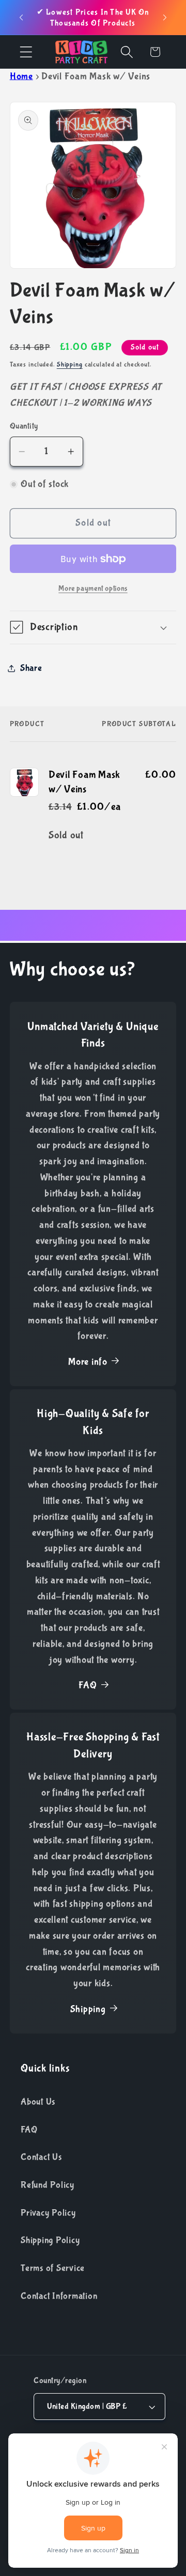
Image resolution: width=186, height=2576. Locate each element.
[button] (26, 52)
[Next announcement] (165, 18)
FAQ (88, 1685)
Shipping (70, 364)
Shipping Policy (50, 2240)
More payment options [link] (93, 588)
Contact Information (59, 2296)
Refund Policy (48, 2185)
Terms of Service (53, 2268)
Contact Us (41, 2157)
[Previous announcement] (21, 18)
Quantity (24, 426)
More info (88, 1362)
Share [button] (31, 668)
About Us (38, 2102)
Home (21, 76)
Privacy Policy (48, 2213)
